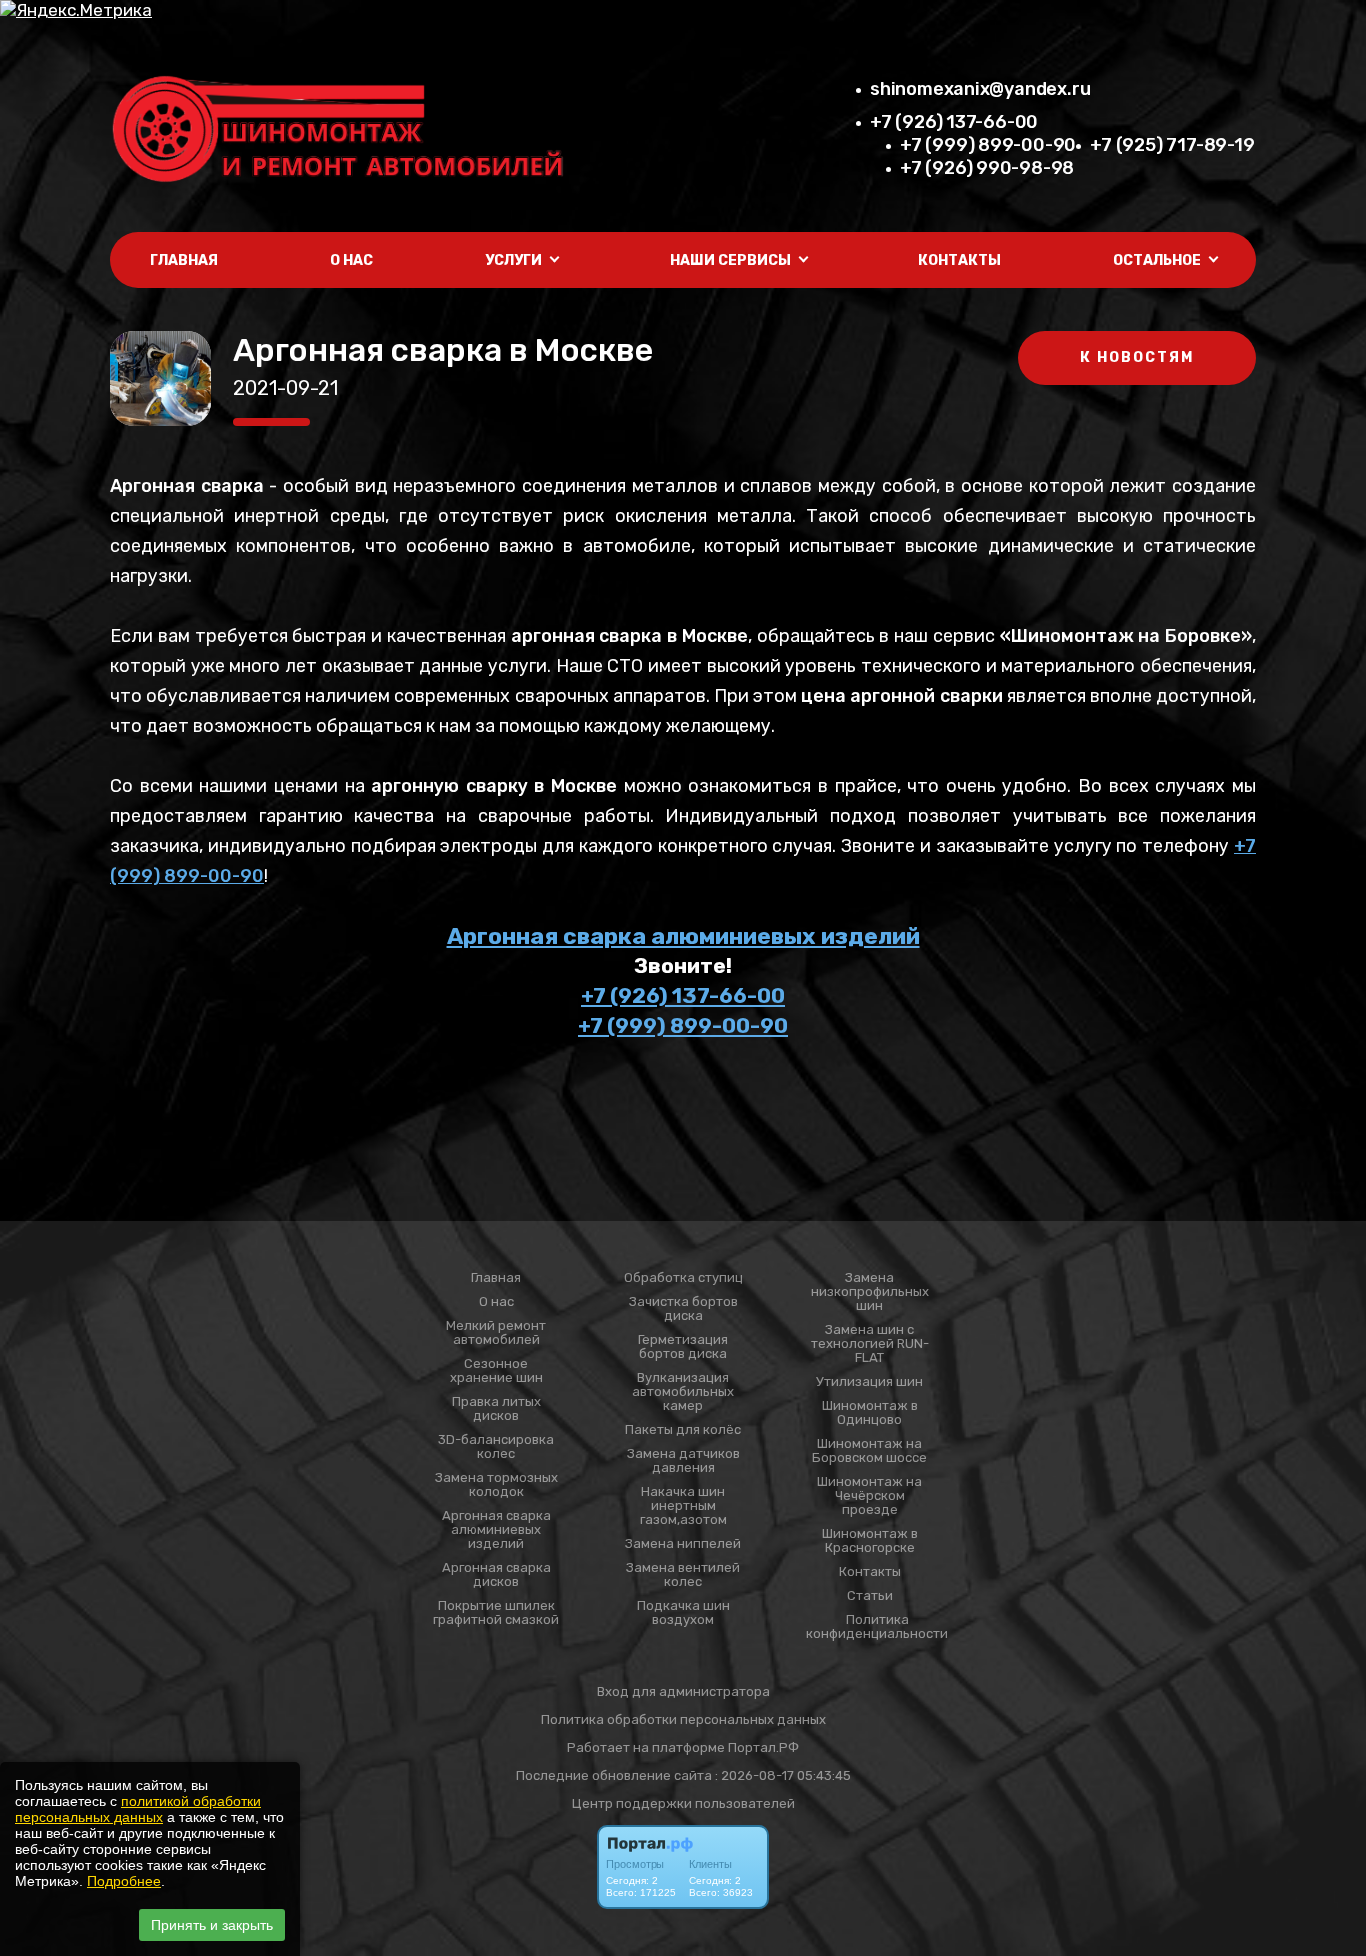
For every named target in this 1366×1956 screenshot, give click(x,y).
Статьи (870, 1596)
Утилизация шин (869, 1382)
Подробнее (124, 1881)
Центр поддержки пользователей (683, 1803)
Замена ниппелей (683, 1544)
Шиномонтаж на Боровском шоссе (869, 1451)
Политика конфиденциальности (877, 1627)
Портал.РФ (763, 1747)
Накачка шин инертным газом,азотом (683, 1506)
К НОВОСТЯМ (1137, 357)
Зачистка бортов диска (683, 1309)
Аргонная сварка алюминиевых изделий (683, 936)
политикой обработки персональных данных (138, 1809)
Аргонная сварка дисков (496, 1575)
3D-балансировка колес (496, 1447)
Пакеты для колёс (683, 1430)
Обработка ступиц (683, 1278)
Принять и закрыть (212, 1925)
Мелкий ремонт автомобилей (496, 1333)
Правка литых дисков (496, 1409)
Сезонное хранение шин (496, 1371)
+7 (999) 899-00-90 (988, 145)
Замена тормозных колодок (496, 1485)
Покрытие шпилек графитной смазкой (496, 1613)
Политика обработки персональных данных (683, 1719)
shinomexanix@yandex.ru (980, 89)
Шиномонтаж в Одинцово (870, 1413)
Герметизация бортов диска (683, 1347)
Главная (184, 260)
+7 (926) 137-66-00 (954, 122)
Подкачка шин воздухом (683, 1613)
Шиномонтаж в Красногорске (870, 1541)
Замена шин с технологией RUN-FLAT (870, 1344)
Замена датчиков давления (683, 1461)
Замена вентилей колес (683, 1575)
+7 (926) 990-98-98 (987, 168)
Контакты (959, 260)
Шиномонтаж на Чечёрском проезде (869, 1496)
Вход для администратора (683, 1691)
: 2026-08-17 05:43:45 (783, 1775)
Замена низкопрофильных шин (870, 1292)
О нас (351, 260)
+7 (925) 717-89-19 (1172, 145)
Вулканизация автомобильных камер (683, 1392)
